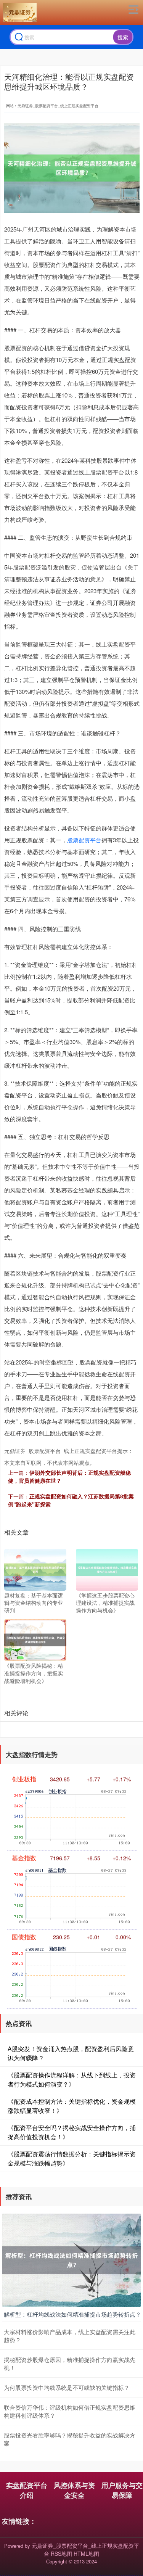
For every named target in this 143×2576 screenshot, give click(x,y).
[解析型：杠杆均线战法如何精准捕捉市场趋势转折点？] (71, 2259)
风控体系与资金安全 (74, 2490)
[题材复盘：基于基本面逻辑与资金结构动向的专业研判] (35, 1569)
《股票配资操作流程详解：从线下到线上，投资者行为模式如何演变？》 (72, 2080)
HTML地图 (86, 2553)
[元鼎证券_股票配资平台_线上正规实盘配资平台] (20, 13)
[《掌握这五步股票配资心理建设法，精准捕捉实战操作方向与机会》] (107, 1569)
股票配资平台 (84, 840)
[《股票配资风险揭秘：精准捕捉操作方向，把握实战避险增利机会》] (35, 1639)
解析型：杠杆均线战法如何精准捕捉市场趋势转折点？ (72, 2314)
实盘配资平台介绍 (27, 2490)
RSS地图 (61, 2553)
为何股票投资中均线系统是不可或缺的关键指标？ (67, 2387)
